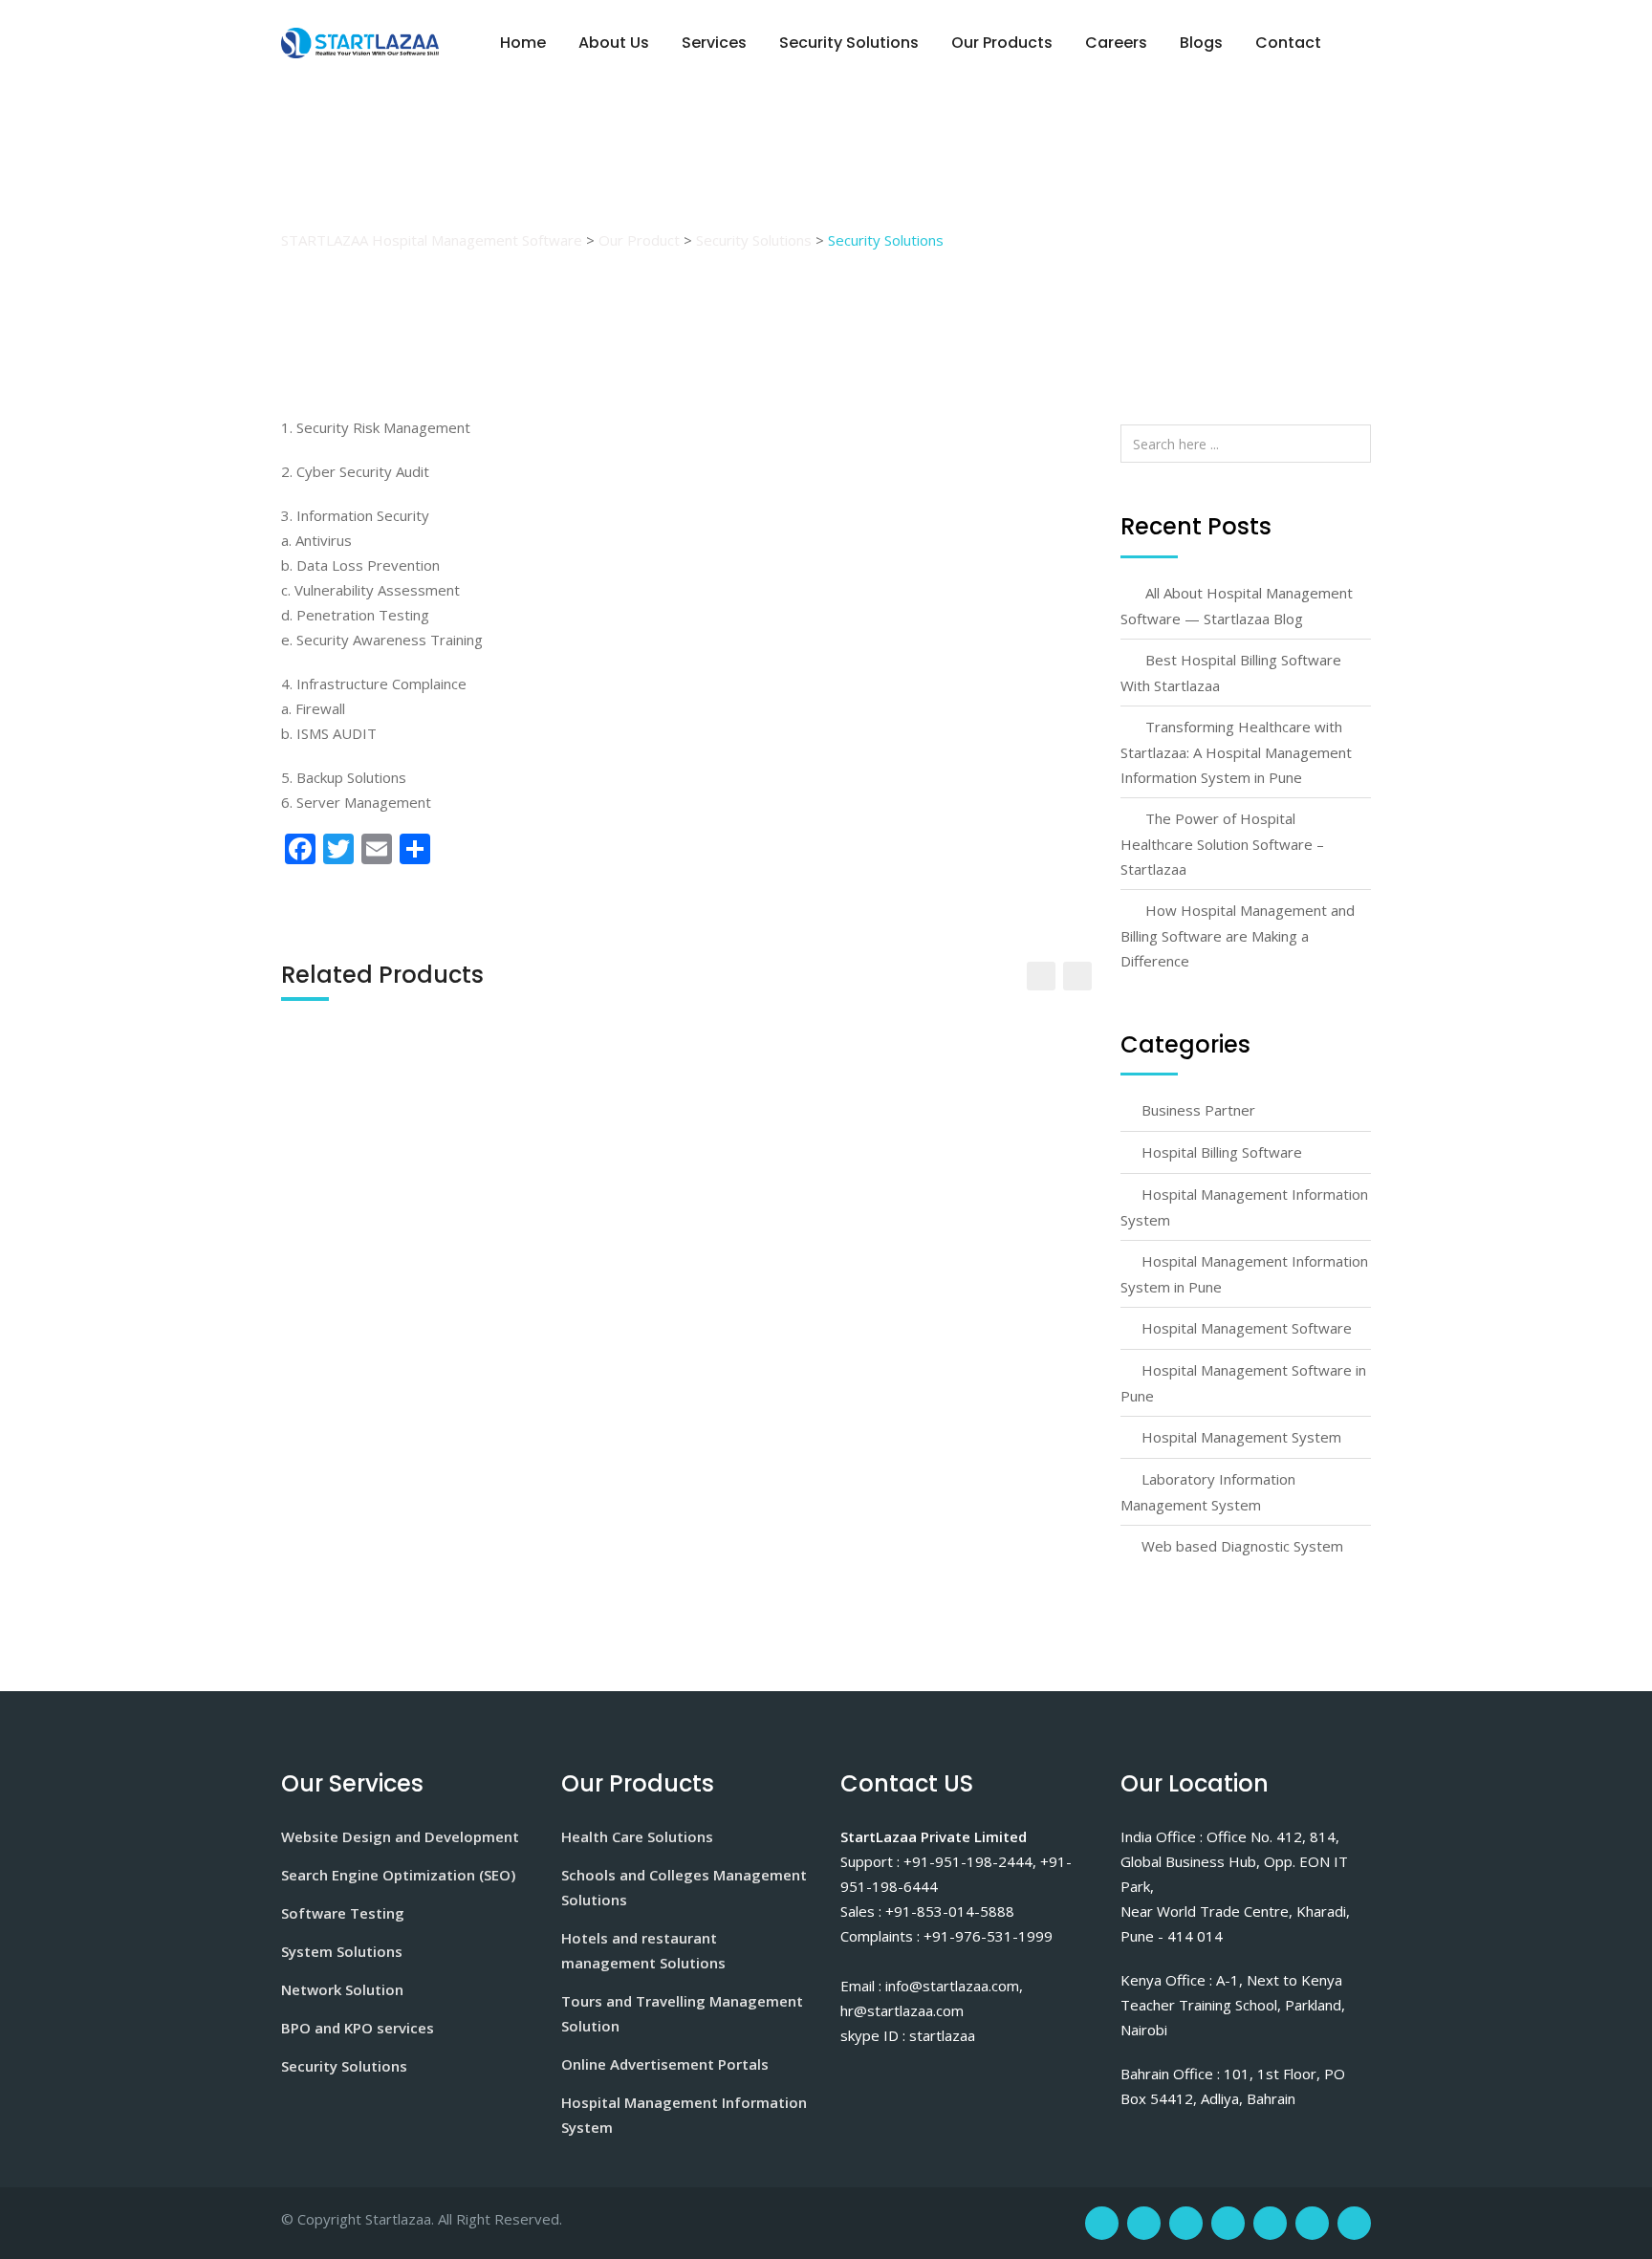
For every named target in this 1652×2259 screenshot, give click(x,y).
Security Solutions (849, 43)
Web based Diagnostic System (1242, 1546)
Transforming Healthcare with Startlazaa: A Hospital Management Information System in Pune (1236, 752)
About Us (614, 43)
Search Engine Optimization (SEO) (398, 1875)
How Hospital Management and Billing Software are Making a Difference (1238, 935)
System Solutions (342, 1951)
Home (523, 43)
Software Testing (343, 1913)
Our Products (1002, 43)
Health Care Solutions (637, 1836)
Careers (1116, 43)
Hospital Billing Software (1222, 1152)
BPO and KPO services (358, 2028)
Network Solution (342, 1989)
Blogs (1201, 43)
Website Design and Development (400, 1836)
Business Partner (1198, 1110)
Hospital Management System (1241, 1437)
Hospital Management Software (1247, 1328)
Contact (1288, 43)
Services (714, 43)
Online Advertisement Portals (665, 2064)
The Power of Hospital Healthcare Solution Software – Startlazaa (1222, 844)
